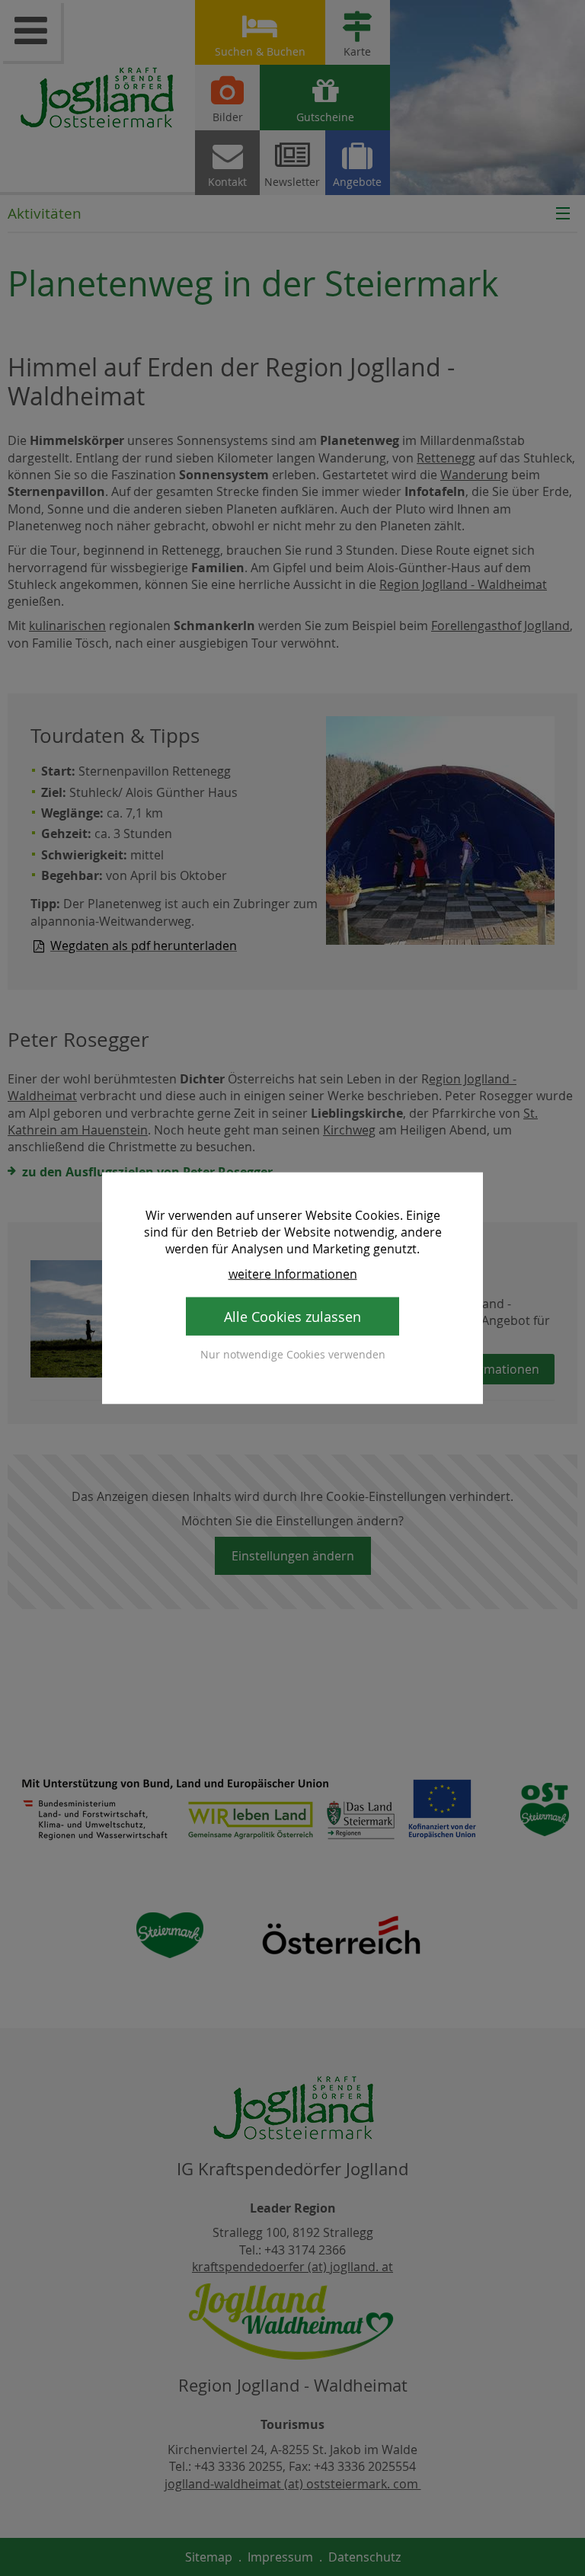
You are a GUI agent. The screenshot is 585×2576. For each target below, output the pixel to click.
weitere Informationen (293, 1273)
